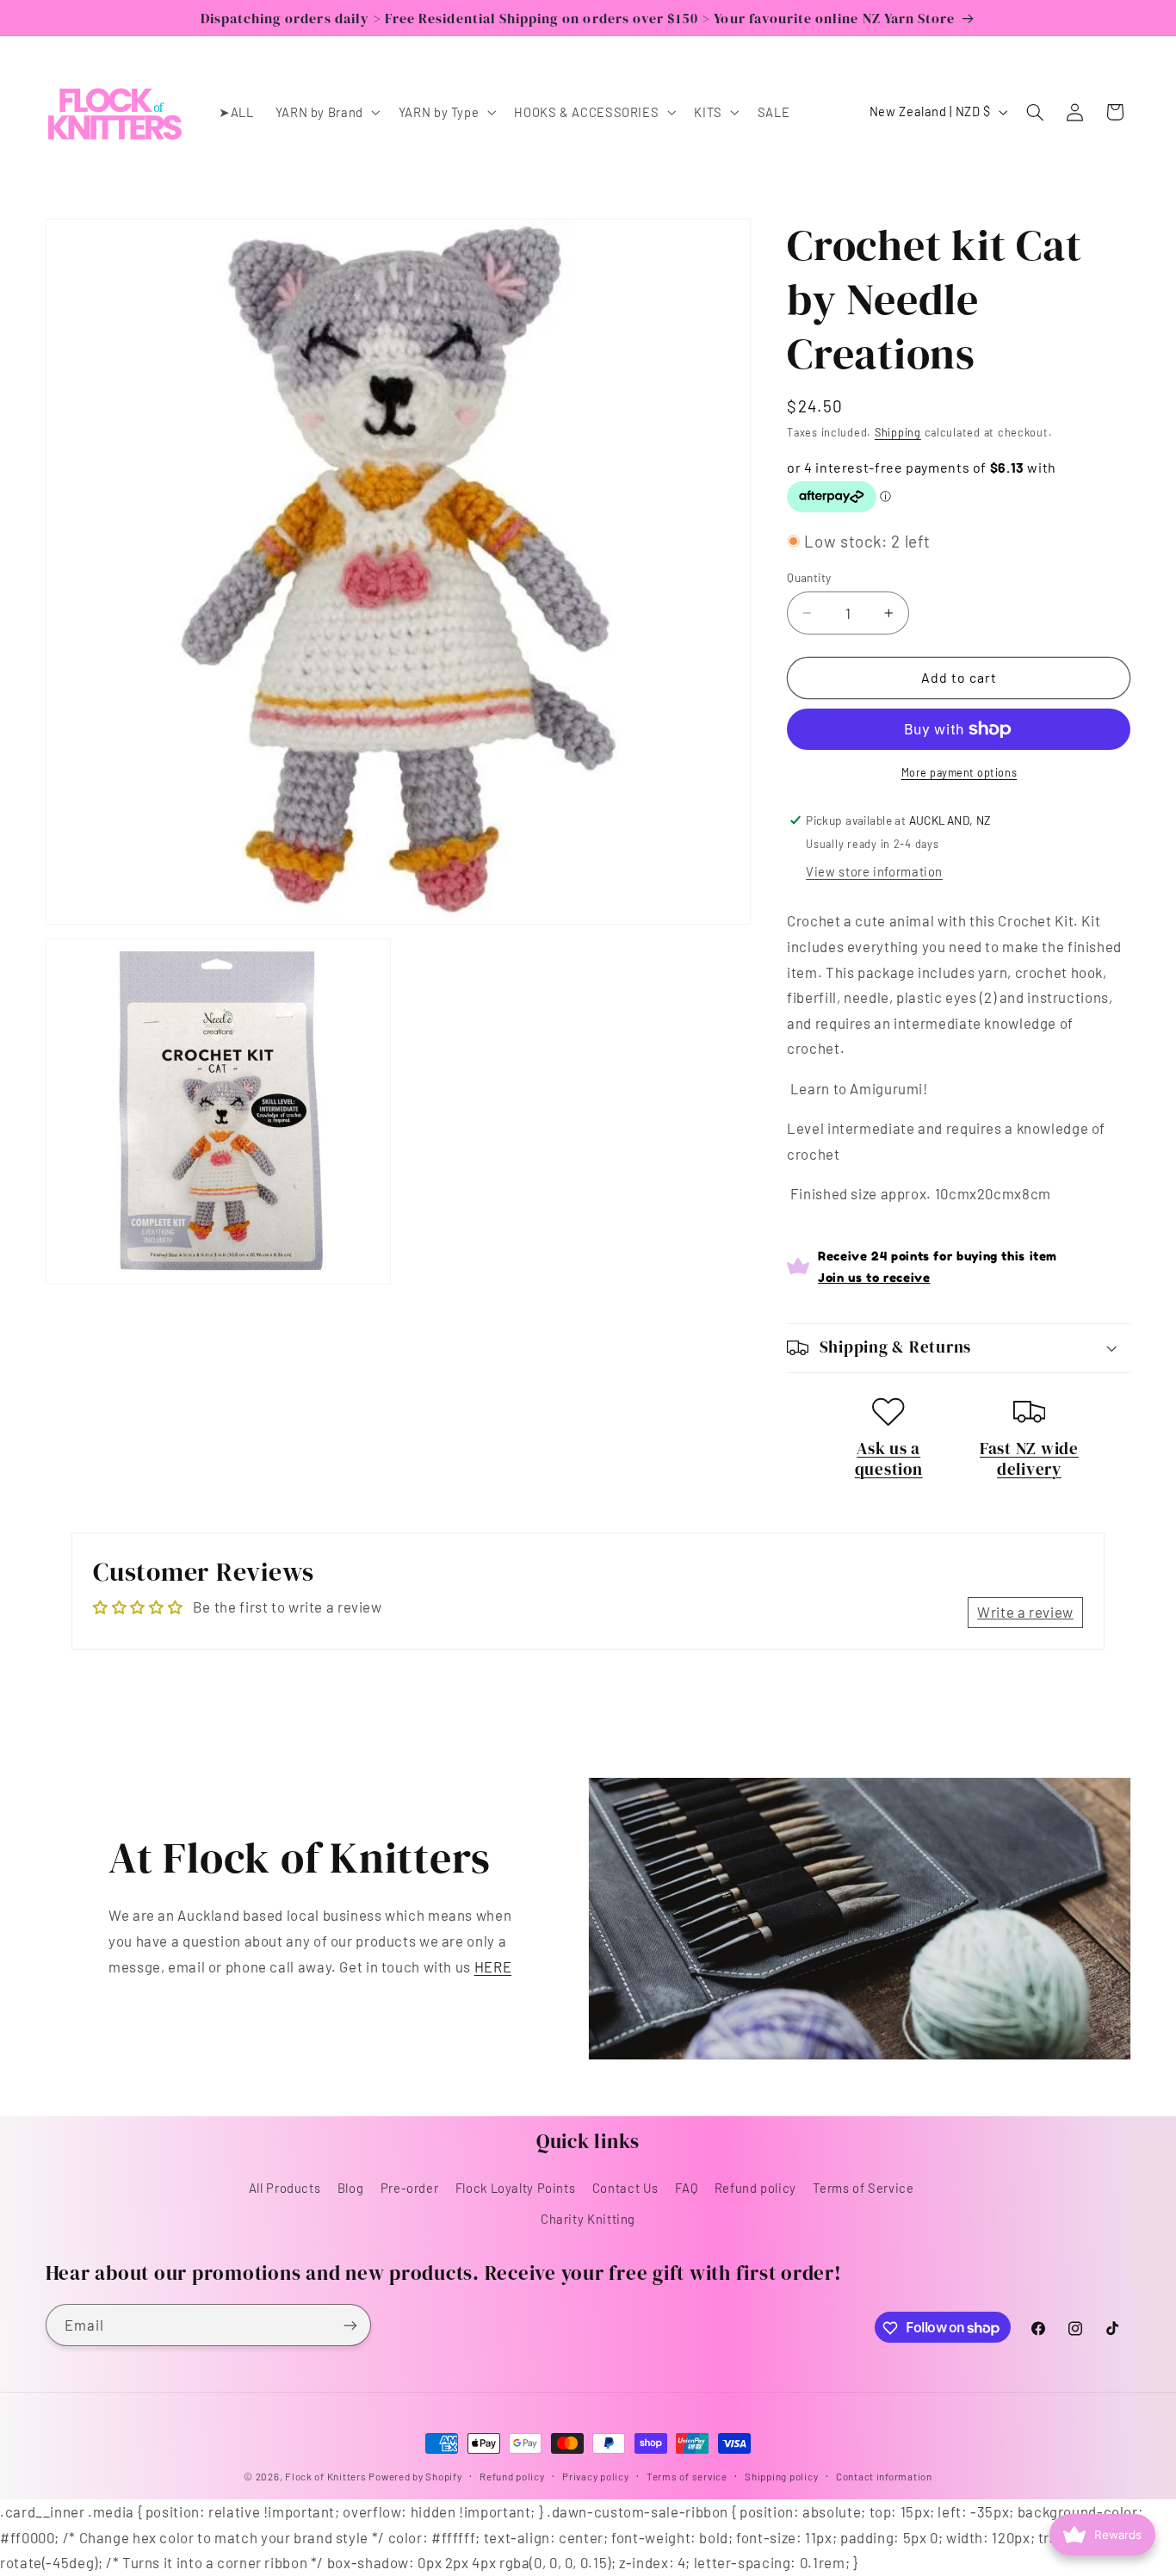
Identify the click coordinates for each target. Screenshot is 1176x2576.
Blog (351, 2187)
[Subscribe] (350, 2325)
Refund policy (755, 2187)
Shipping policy (781, 2476)
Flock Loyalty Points (516, 2187)
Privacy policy (595, 2476)
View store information (874, 871)
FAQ (686, 2187)
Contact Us (625, 2187)
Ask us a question (889, 1458)
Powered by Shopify (415, 2476)
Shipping (898, 432)
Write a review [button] (1025, 1612)
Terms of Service (863, 2187)
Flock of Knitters (327, 2476)
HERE (493, 1966)
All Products (285, 2187)
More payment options (959, 771)
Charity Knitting (588, 2219)
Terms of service (687, 2476)
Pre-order (410, 2187)
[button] (326, 112)
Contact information (884, 2476)
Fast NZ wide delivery (1029, 1458)
